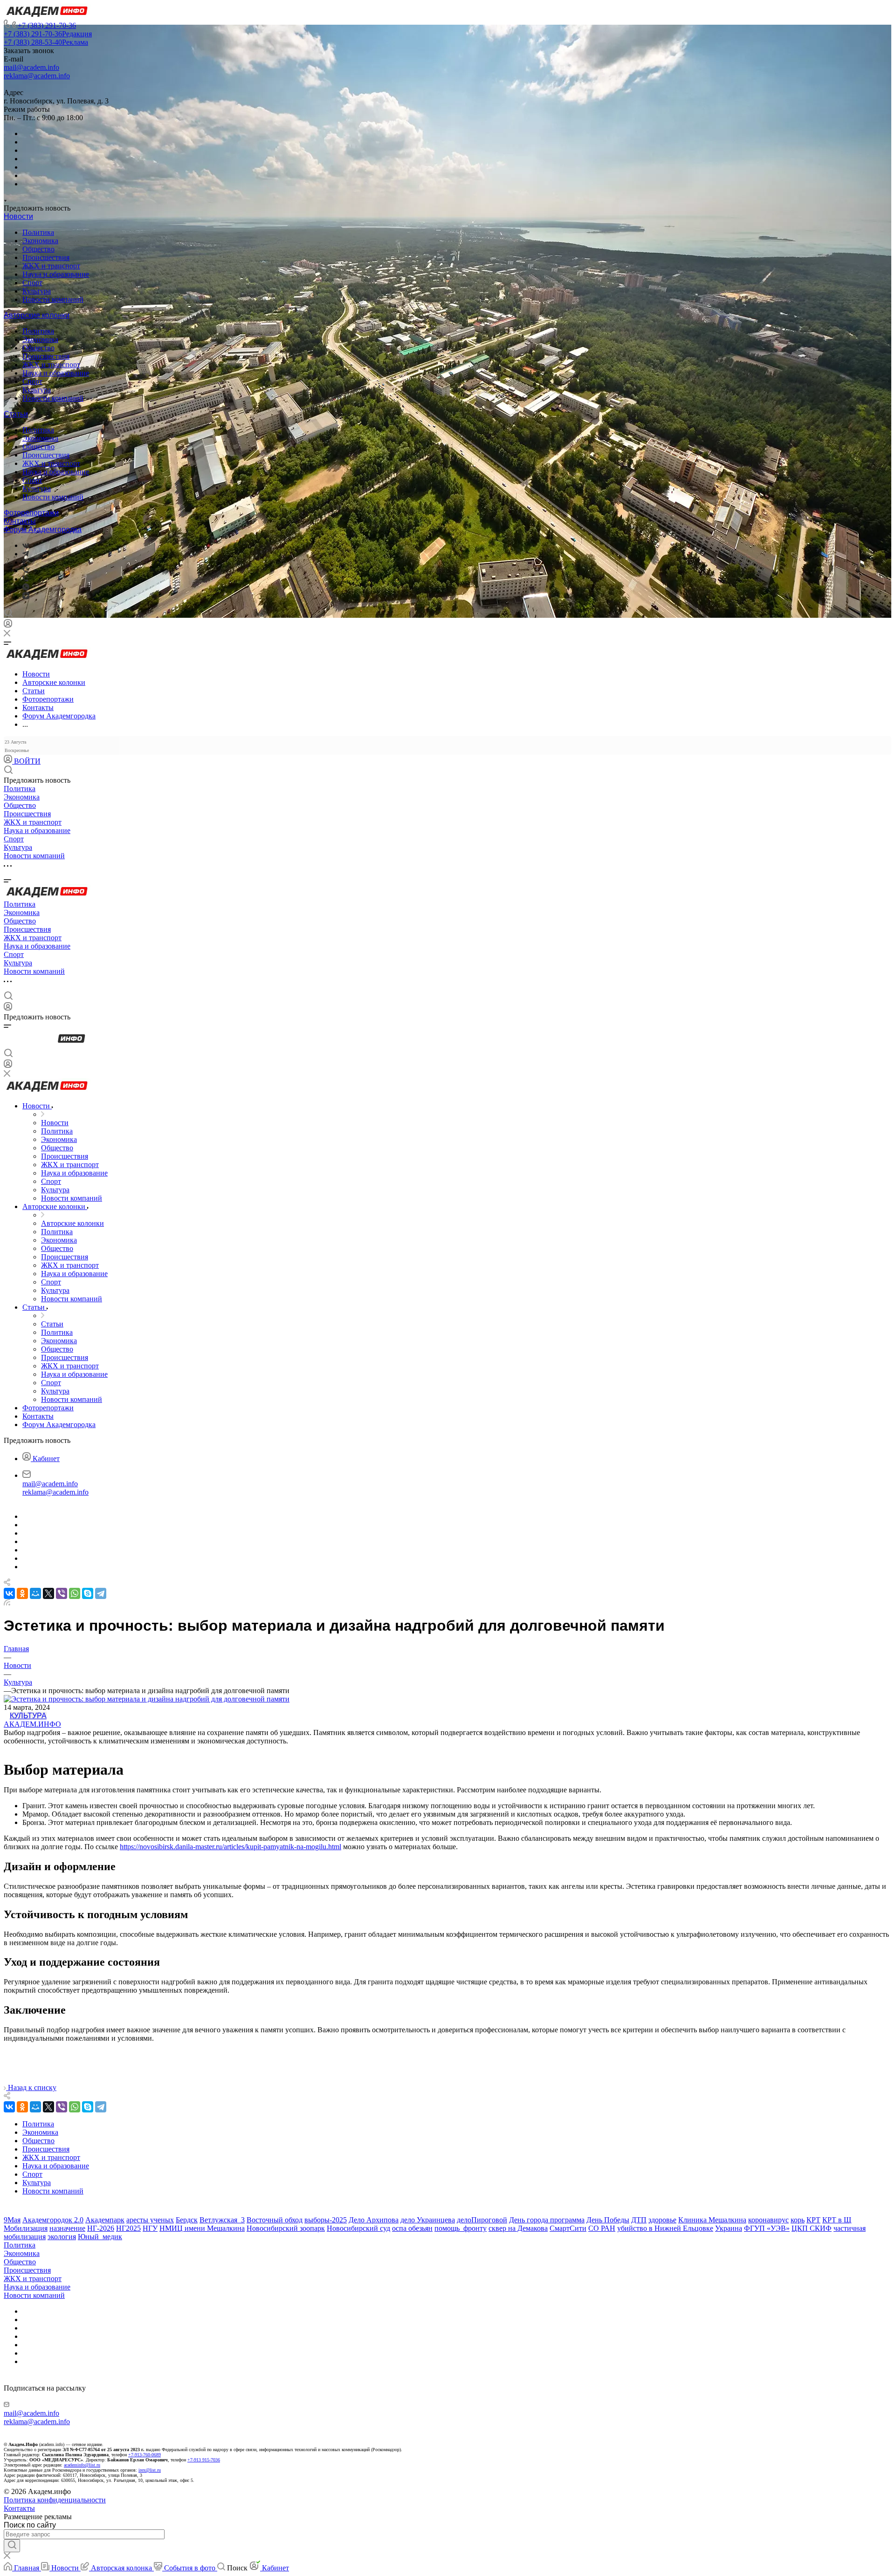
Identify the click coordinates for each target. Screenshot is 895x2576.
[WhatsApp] (75, 1593)
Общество (38, 249)
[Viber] (25, 571)
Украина (729, 2228)
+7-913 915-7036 (204, 2460)
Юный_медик (100, 2237)
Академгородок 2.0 (53, 2220)
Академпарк (105, 2220)
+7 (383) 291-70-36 (47, 25)
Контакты (20, 521)
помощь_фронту (461, 2228)
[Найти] (12, 2546)
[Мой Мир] (35, 1593)
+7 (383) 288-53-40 (46, 42)
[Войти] (8, 625)
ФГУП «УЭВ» (767, 2228)
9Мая (12, 2220)
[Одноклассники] (24, 562)
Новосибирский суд (358, 2228)
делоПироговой (482, 2220)
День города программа (547, 2220)
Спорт (32, 283)
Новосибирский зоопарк (286, 2228)
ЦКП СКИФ (812, 2228)
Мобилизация (26, 2228)
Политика (38, 232)
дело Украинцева (428, 2220)
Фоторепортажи (31, 513)
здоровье (662, 2220)
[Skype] (88, 1593)
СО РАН (602, 2228)
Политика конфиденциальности (55, 2500)
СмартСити (568, 2228)
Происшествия (46, 257)
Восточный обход (275, 2220)
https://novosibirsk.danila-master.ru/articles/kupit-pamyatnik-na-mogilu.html (231, 1847)
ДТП (639, 2220)
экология (62, 2237)
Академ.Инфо (32, 1724)
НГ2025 (128, 2228)
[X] (48, 1593)
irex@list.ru (150, 2470)
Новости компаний (53, 299)
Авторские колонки (37, 315)
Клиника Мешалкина (712, 2220)
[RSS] (7, 1603)
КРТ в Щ (837, 2220)
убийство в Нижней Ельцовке (665, 2228)
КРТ (813, 2220)
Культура (37, 291)
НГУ (150, 2228)
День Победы (608, 2220)
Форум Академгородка (43, 530)
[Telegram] (26, 554)
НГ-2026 (101, 2228)
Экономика (40, 241)
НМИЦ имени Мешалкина (202, 2228)
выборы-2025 (326, 2220)
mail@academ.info (31, 67)
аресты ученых (150, 2220)
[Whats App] (26, 588)
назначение (67, 2228)
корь (798, 2220)
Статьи (16, 414)
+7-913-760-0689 (145, 2455)
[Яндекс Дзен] (26, 597)
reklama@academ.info (37, 76)
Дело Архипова (374, 2220)
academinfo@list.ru (82, 2465)
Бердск (187, 2220)
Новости (18, 216)
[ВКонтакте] (26, 545)
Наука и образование (56, 274)
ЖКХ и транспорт (51, 266)
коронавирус (768, 2220)
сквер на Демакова (518, 2228)
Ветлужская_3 (222, 2220)
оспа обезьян (412, 2228)
